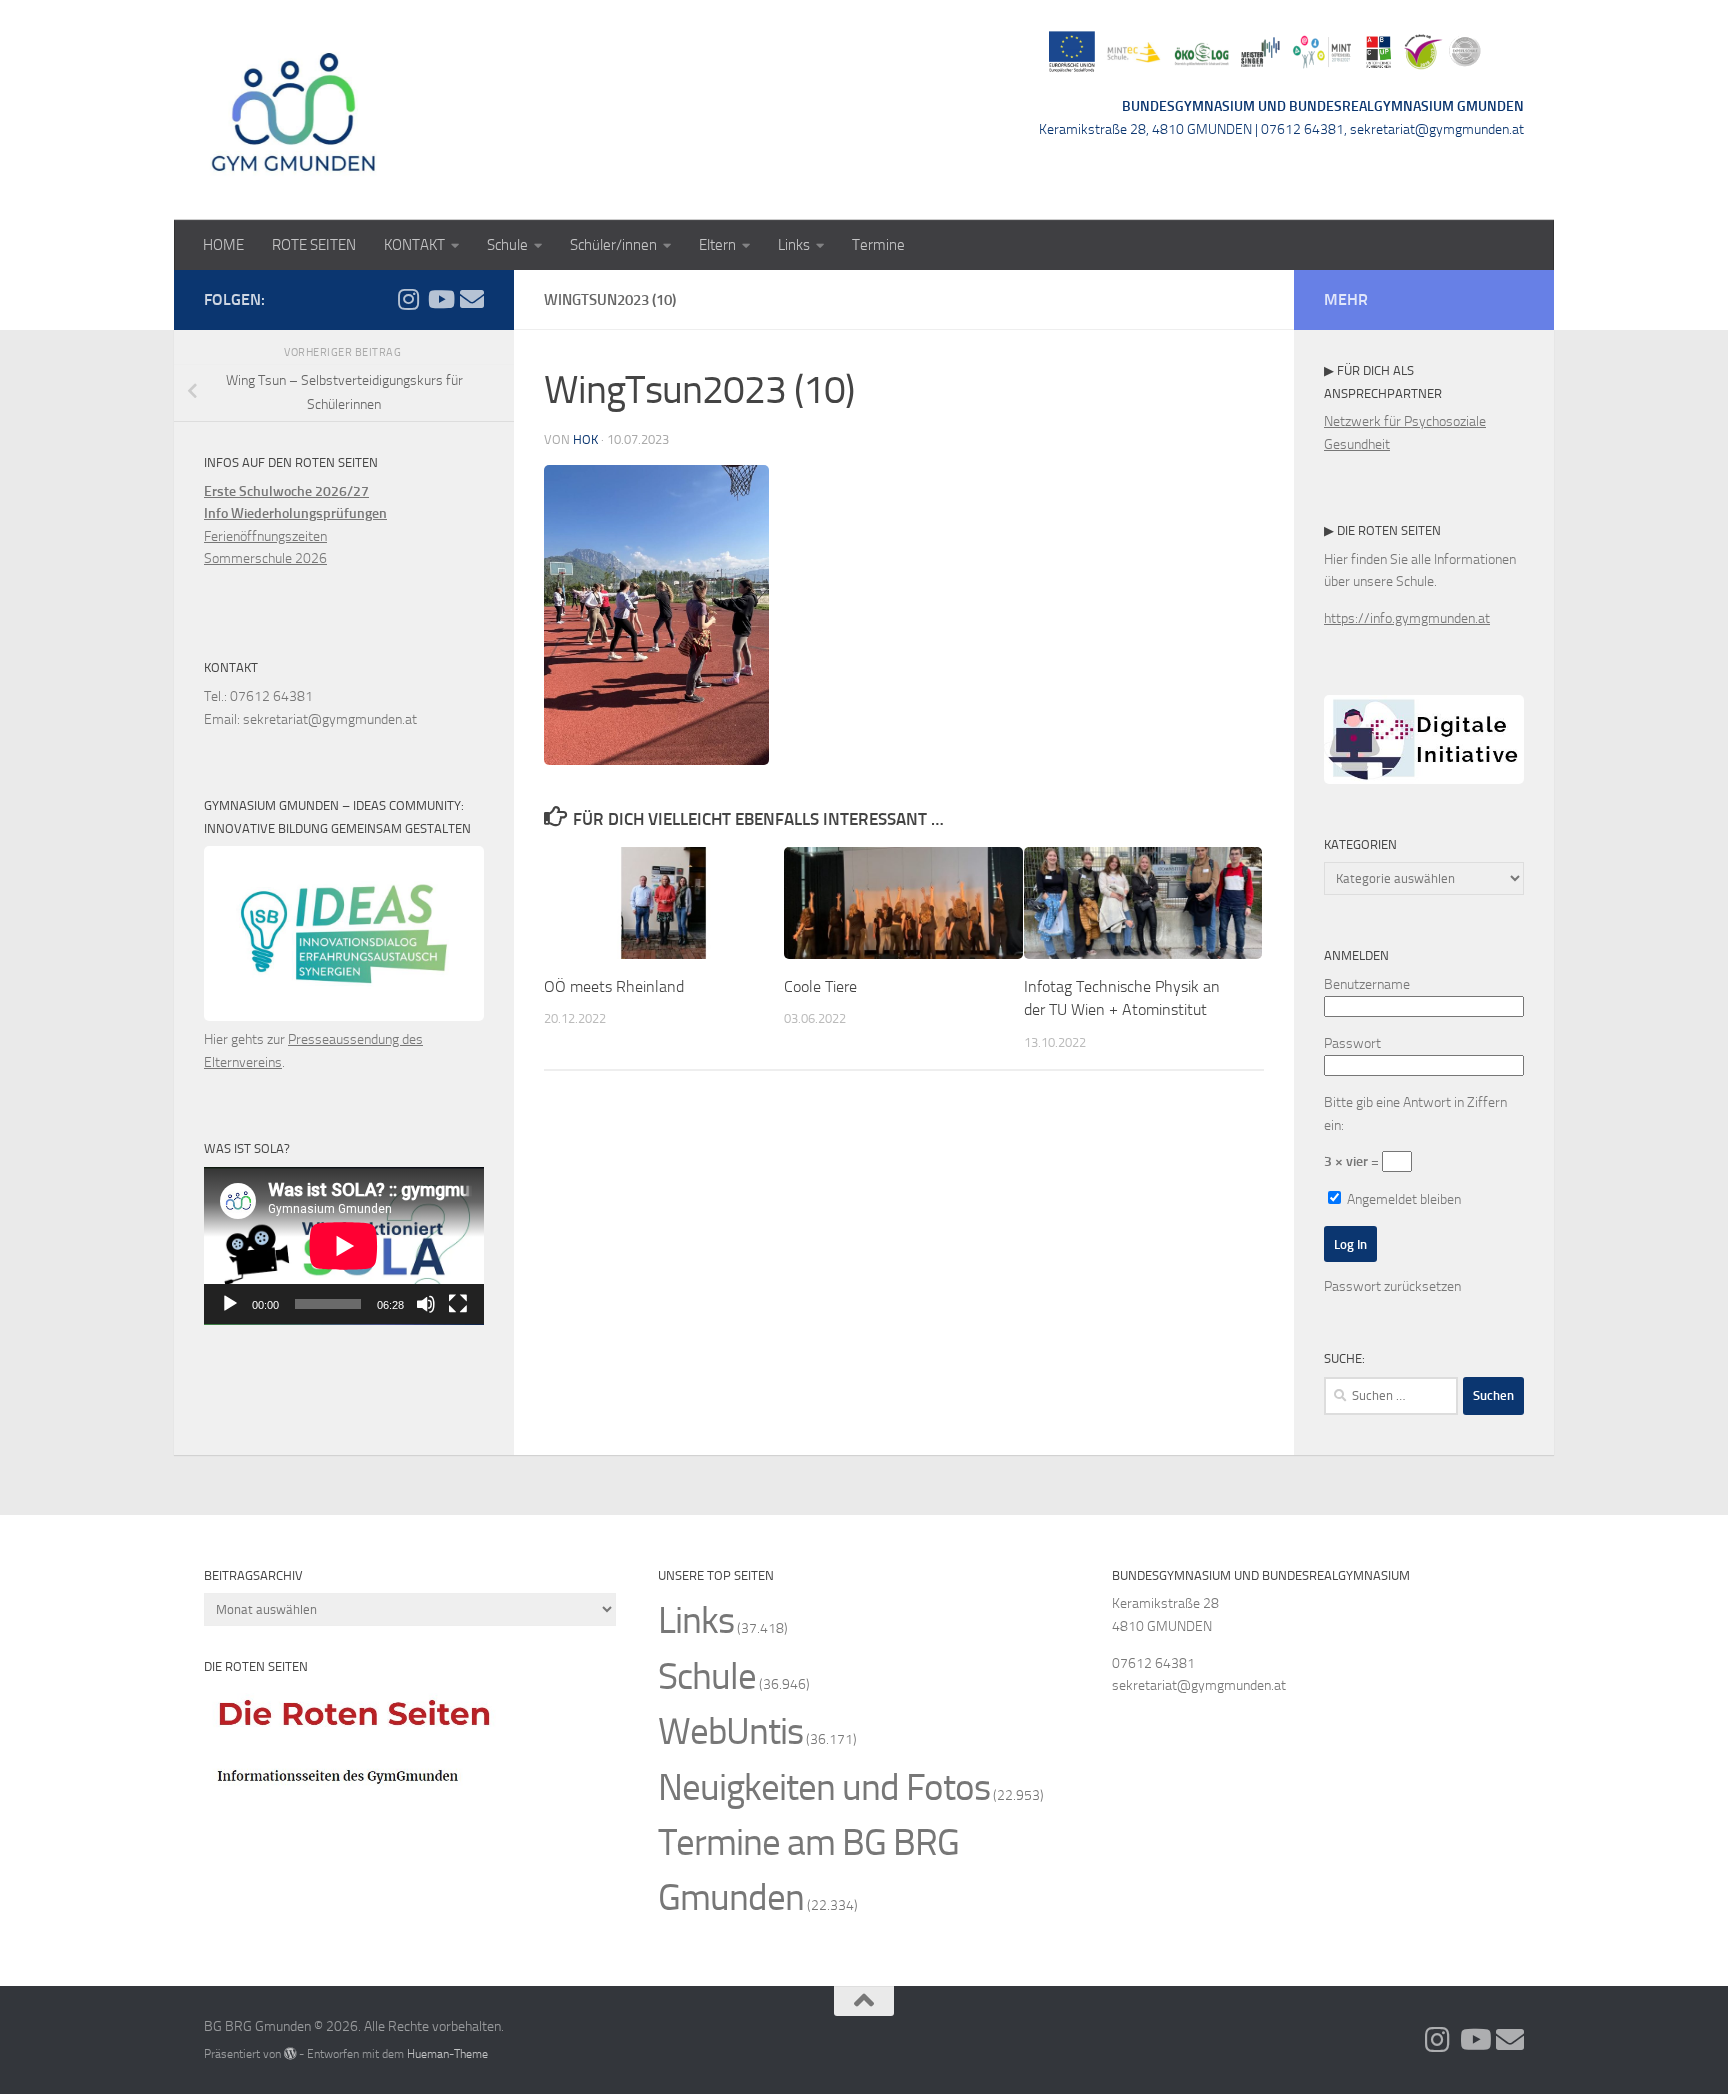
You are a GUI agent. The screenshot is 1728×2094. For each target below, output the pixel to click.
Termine (878, 245)
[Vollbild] (458, 1304)
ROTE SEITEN (314, 245)
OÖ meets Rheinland (614, 986)
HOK (585, 439)
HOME (223, 245)
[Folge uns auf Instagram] (408, 299)
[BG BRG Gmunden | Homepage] (294, 110)
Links (794, 245)
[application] (344, 1246)
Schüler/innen (613, 245)
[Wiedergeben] (230, 1304)
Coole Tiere (820, 986)
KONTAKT (414, 245)
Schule (507, 245)
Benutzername (1367, 984)
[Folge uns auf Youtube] (440, 299)
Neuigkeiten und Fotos (824, 1787)
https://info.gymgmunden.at (1407, 618)
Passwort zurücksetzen (1392, 1286)
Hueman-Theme (447, 2053)
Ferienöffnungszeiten (265, 536)
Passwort (1352, 1043)
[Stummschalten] (426, 1304)
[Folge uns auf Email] (472, 299)
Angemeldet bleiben (1402, 1199)
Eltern (717, 245)
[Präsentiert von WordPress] (290, 2054)
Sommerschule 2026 (265, 558)
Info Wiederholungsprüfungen (295, 513)
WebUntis (730, 1731)
